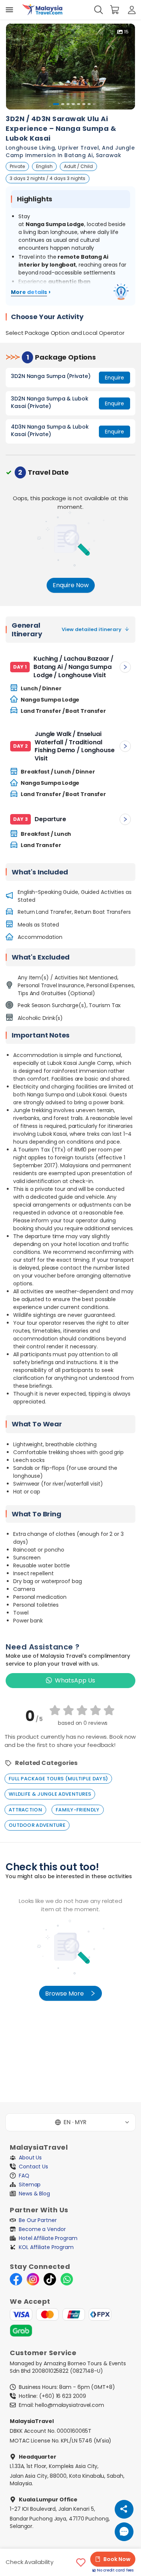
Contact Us (33, 2167)
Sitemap (30, 2185)
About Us (30, 2158)
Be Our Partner (38, 2220)
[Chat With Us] (124, 2532)
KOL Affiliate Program (46, 2247)
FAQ (24, 2176)
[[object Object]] (9, 10)
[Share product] (124, 2509)
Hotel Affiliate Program (48, 2238)
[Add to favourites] (81, 2563)
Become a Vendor (42, 2229)
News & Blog (34, 2194)
